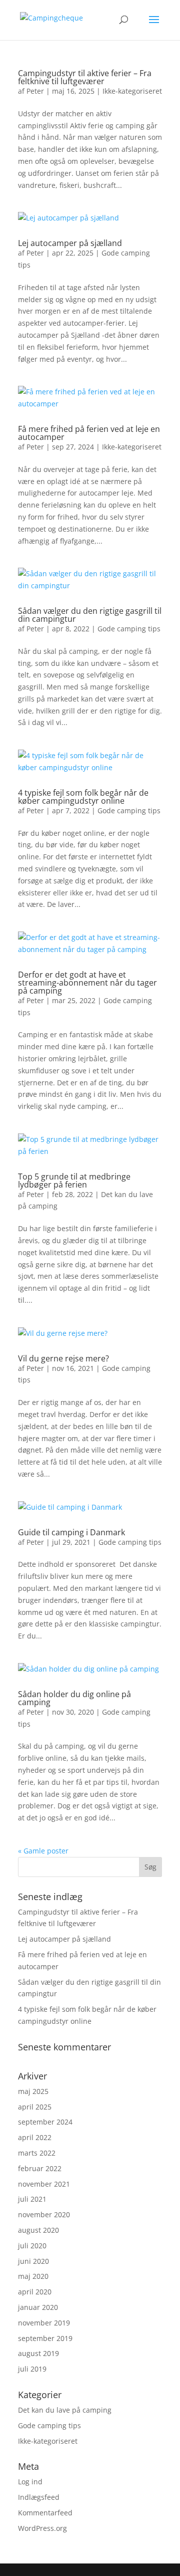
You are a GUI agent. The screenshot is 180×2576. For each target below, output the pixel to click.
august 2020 (38, 2230)
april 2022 (35, 2137)
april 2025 (35, 2107)
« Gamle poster (43, 1851)
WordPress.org (42, 2528)
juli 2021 (32, 2199)
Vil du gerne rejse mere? (63, 1358)
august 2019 (38, 2353)
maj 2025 (33, 2091)
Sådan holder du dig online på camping (74, 1698)
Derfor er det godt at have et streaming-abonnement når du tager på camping (87, 983)
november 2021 (44, 2184)
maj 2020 (33, 2276)
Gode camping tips (129, 629)
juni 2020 (33, 2261)
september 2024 (45, 2122)
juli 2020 (32, 2246)
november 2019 (44, 2323)
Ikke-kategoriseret (132, 91)
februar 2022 (40, 2168)
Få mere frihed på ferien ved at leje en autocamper (89, 433)
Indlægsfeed (39, 2497)
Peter (35, 91)
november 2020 (44, 2214)
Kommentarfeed (45, 2513)
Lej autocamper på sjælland (70, 243)
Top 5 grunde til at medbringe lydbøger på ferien (74, 1181)
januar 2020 (38, 2307)
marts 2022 (37, 2153)
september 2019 (45, 2338)
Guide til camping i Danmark (71, 1532)
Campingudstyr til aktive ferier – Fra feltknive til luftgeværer (85, 77)
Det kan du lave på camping (65, 2410)
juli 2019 (32, 2369)
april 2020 (35, 2292)
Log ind (30, 2482)
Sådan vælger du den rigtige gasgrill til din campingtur (90, 615)
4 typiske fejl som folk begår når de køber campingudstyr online (83, 797)
